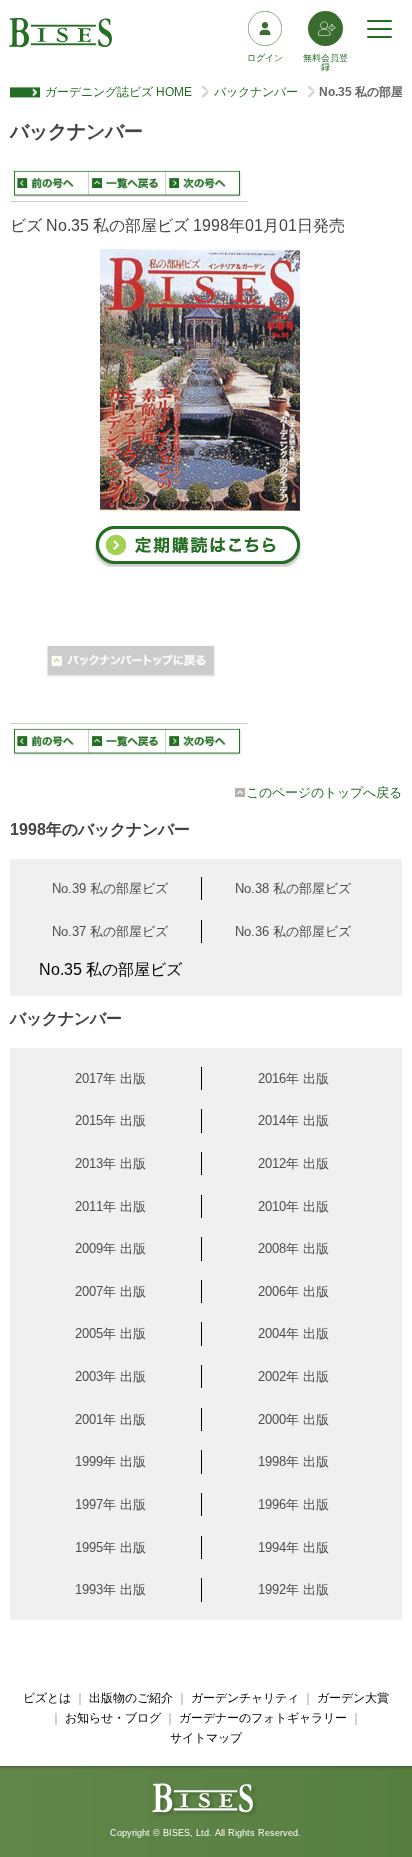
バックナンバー (256, 92)
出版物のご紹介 (131, 1698)
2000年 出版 (293, 1419)
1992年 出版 (293, 1589)
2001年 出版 (110, 1419)
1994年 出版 (293, 1547)
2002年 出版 (293, 1376)
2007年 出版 (110, 1291)
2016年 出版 (293, 1078)
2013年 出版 (110, 1163)
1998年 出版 (293, 1461)
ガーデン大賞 (353, 1698)
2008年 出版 (293, 1248)
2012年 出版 (293, 1163)
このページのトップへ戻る (324, 792)
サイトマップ (206, 1738)
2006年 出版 (293, 1291)
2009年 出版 (110, 1248)
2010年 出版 (293, 1206)
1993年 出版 (110, 1589)
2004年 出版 (293, 1333)
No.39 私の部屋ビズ (110, 888)
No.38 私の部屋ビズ (293, 888)
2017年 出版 (110, 1078)
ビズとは (47, 1698)
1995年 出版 (110, 1547)
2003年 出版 (110, 1376)
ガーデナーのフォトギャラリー (263, 1718)
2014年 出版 (293, 1120)
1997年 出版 (110, 1504)
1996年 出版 (293, 1504)
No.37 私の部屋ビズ (110, 931)
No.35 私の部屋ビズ (110, 970)
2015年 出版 (110, 1120)
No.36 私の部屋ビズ (293, 931)
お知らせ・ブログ (113, 1718)
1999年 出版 (110, 1461)
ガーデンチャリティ (245, 1698)
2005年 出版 (110, 1333)
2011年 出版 (110, 1206)
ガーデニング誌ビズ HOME (118, 92)
